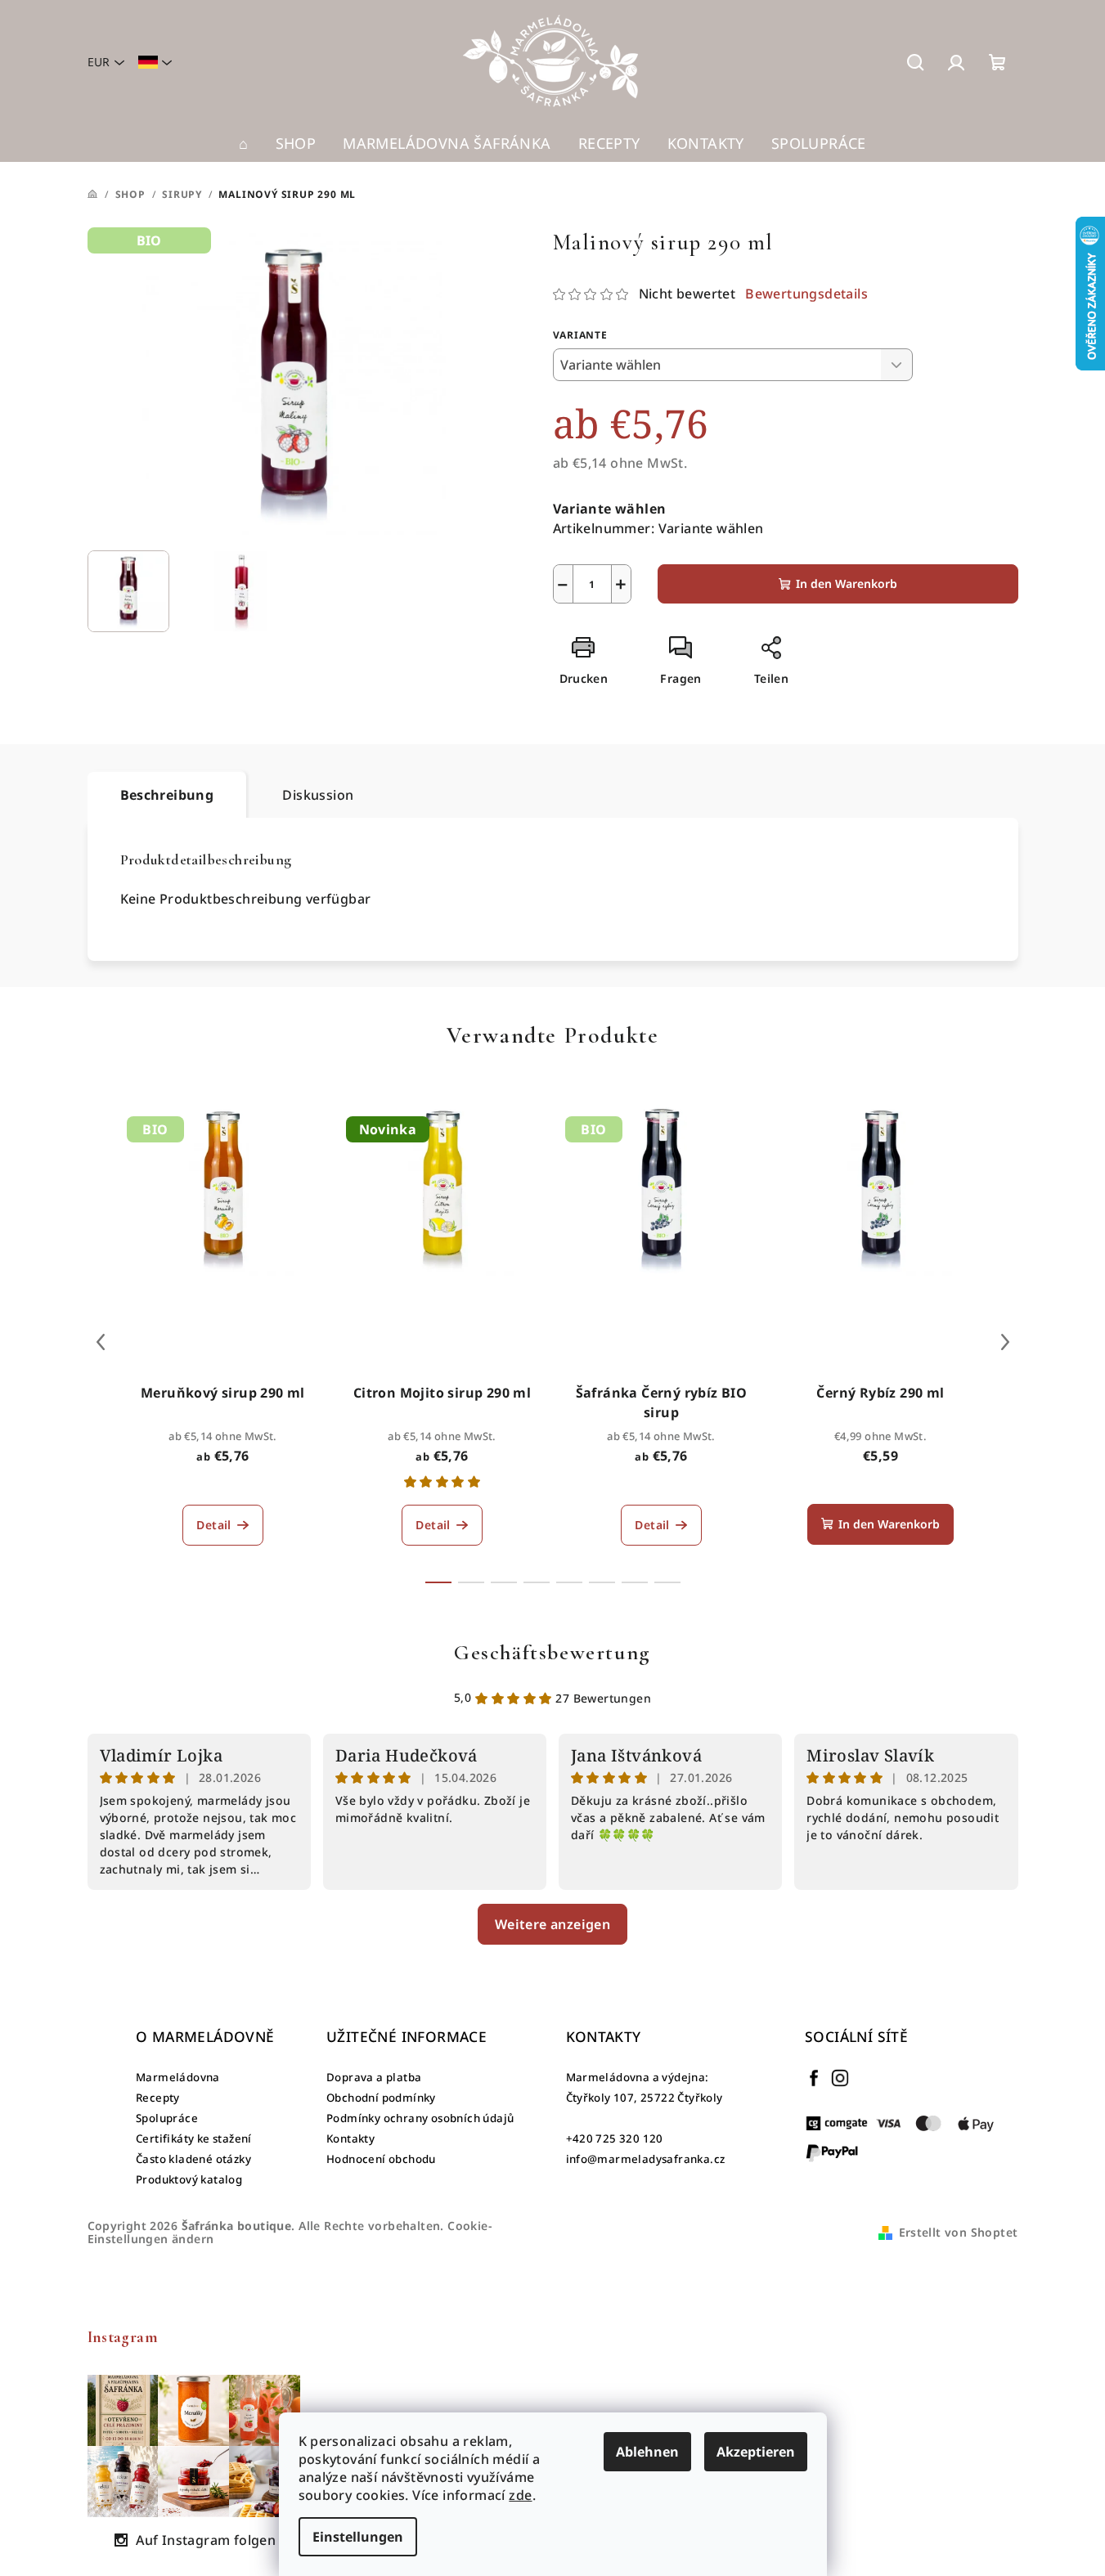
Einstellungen (358, 2537)
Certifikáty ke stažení (194, 2138)
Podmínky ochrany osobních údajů (420, 2118)
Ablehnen (647, 2452)
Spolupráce (167, 2118)
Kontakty (350, 2138)
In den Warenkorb (847, 583)
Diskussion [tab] (318, 795)
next (1005, 1342)
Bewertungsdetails (806, 294)
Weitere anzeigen (552, 1924)
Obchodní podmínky (381, 2098)
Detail (213, 1525)
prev (101, 1342)
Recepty (158, 2098)
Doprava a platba (374, 2077)
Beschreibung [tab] (167, 795)
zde (520, 2495)
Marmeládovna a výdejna (636, 2077)
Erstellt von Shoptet (959, 2232)
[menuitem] (243, 143)
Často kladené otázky (193, 2159)
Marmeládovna (178, 2077)
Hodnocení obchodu (381, 2159)
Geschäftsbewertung (552, 1652)
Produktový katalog (189, 2179)
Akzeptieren (756, 2452)
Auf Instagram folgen (206, 2540)
